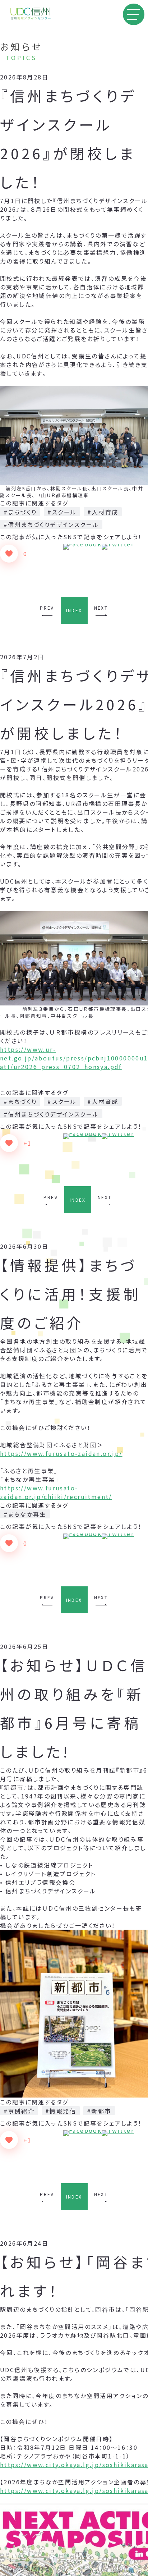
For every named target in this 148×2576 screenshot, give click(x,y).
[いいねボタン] (9, 554)
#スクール (62, 512)
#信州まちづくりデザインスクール (51, 524)
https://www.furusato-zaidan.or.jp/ (61, 1453)
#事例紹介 (19, 2111)
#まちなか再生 (25, 1514)
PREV (47, 608)
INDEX (74, 610)
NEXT (101, 608)
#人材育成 (103, 512)
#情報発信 (61, 2111)
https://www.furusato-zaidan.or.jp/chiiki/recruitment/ (56, 1492)
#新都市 (99, 2111)
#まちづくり (20, 512)
